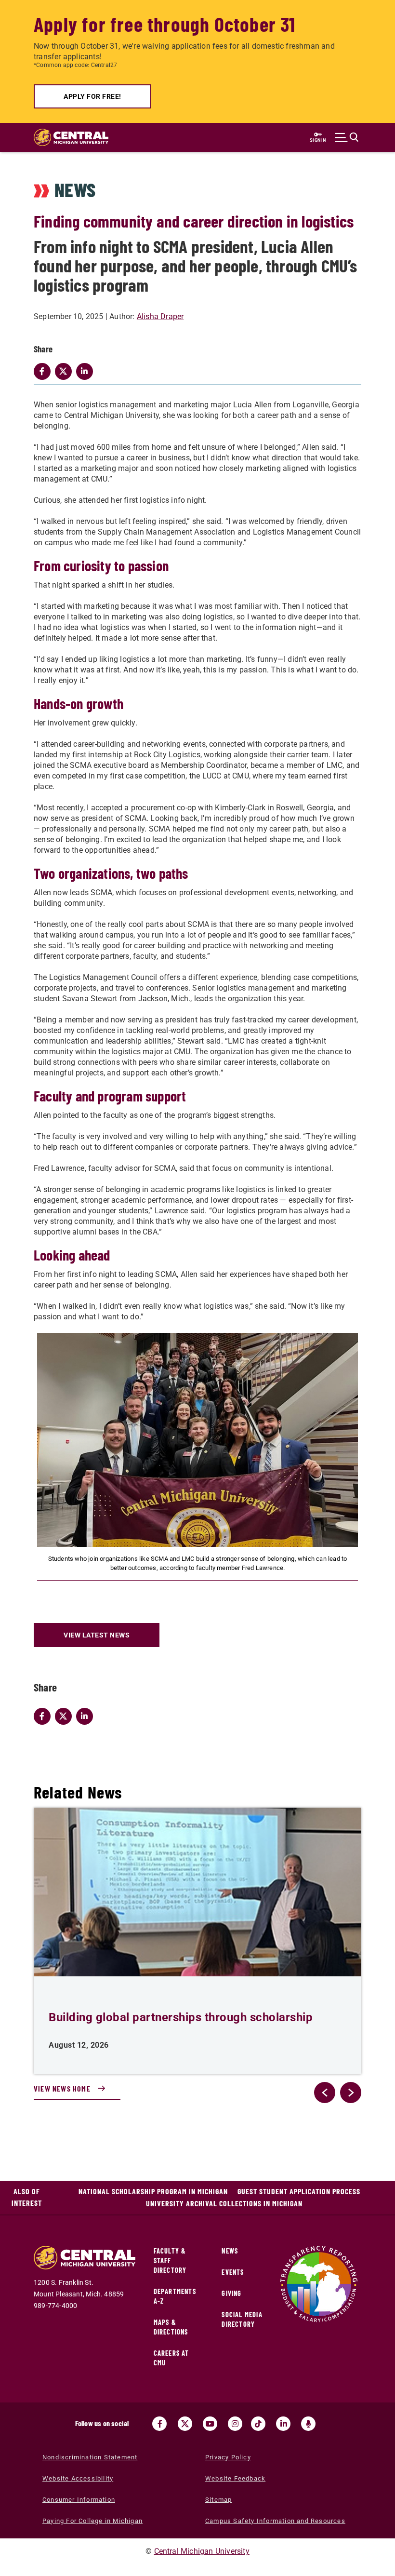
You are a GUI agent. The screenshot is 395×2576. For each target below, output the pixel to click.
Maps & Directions (171, 2327)
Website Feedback (235, 2478)
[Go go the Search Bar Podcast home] (308, 2424)
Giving (231, 2293)
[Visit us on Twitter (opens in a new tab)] (185, 2424)
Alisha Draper (160, 316)
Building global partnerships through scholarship (181, 2017)
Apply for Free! (92, 96)
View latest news (97, 1635)
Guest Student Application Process (299, 2191)
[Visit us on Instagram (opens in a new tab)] (235, 2424)
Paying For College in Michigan (92, 2521)
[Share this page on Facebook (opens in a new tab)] (44, 1716)
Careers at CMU (171, 2358)
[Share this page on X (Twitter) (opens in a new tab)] (66, 1716)
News (230, 2251)
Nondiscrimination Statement (90, 2457)
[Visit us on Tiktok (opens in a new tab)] (258, 2424)
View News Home (62, 2088)
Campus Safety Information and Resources (275, 2521)
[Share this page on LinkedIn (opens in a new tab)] (87, 1716)
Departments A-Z (175, 2296)
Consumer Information (79, 2500)
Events (233, 2272)
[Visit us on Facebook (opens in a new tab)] (159, 2424)
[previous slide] (325, 2093)
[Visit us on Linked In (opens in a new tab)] (283, 2424)
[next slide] (351, 2093)
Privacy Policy (228, 2457)
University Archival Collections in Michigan (224, 2203)
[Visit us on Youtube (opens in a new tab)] (210, 2424)
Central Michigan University (202, 2551)
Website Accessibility (78, 2478)
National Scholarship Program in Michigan (153, 2191)
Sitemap (218, 2500)
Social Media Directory (242, 2319)
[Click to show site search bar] (347, 137)
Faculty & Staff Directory (170, 2261)
